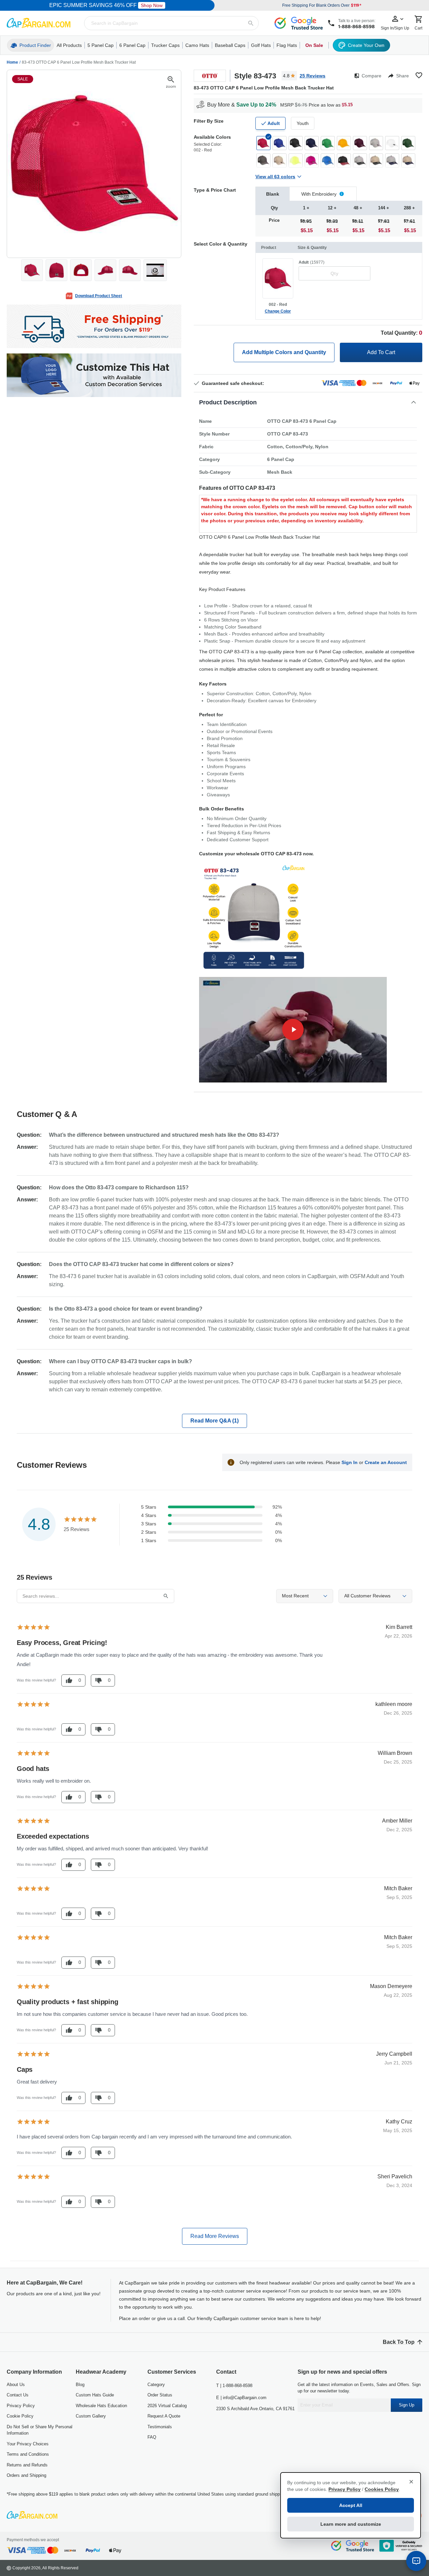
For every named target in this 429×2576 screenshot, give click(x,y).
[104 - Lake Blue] (328, 160)
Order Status (160, 2395)
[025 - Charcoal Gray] (263, 160)
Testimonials (160, 2427)
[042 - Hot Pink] (312, 160)
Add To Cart (381, 352)
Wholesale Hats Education (101, 2406)
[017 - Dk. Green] (408, 143)
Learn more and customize (351, 2524)
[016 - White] (392, 143)
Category (156, 2385)
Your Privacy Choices (28, 2444)
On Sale (314, 45)
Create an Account (386, 1462)
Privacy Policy (21, 2406)
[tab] (272, 194)
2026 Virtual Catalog (167, 2406)
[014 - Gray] (376, 143)
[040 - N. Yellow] (296, 160)
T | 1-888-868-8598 (234, 2386)
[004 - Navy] (312, 143)
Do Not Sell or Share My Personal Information (40, 2430)
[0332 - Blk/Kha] (376, 160)
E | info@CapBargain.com (241, 2398)
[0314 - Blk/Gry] (360, 160)
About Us (16, 2385)
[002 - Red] (263, 143)
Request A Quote (164, 2416)
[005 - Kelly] (328, 143)
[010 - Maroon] (360, 143)
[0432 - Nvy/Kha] (408, 160)
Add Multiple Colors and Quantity (284, 352)
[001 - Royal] (280, 143)
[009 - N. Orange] (344, 143)
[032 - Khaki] (280, 160)
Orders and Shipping (26, 2475)
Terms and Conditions (28, 2454)
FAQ (152, 2437)
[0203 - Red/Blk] (344, 160)
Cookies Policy (382, 2489)
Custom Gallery (91, 2416)
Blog (80, 2385)
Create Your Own (366, 45)
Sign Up (407, 2405)
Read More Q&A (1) (214, 1421)
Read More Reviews (215, 2236)
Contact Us (18, 2395)
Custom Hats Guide (95, 2395)
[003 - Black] (296, 143)
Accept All (351, 2505)
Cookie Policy (20, 2416)
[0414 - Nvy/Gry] (392, 160)
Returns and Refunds (27, 2465)
